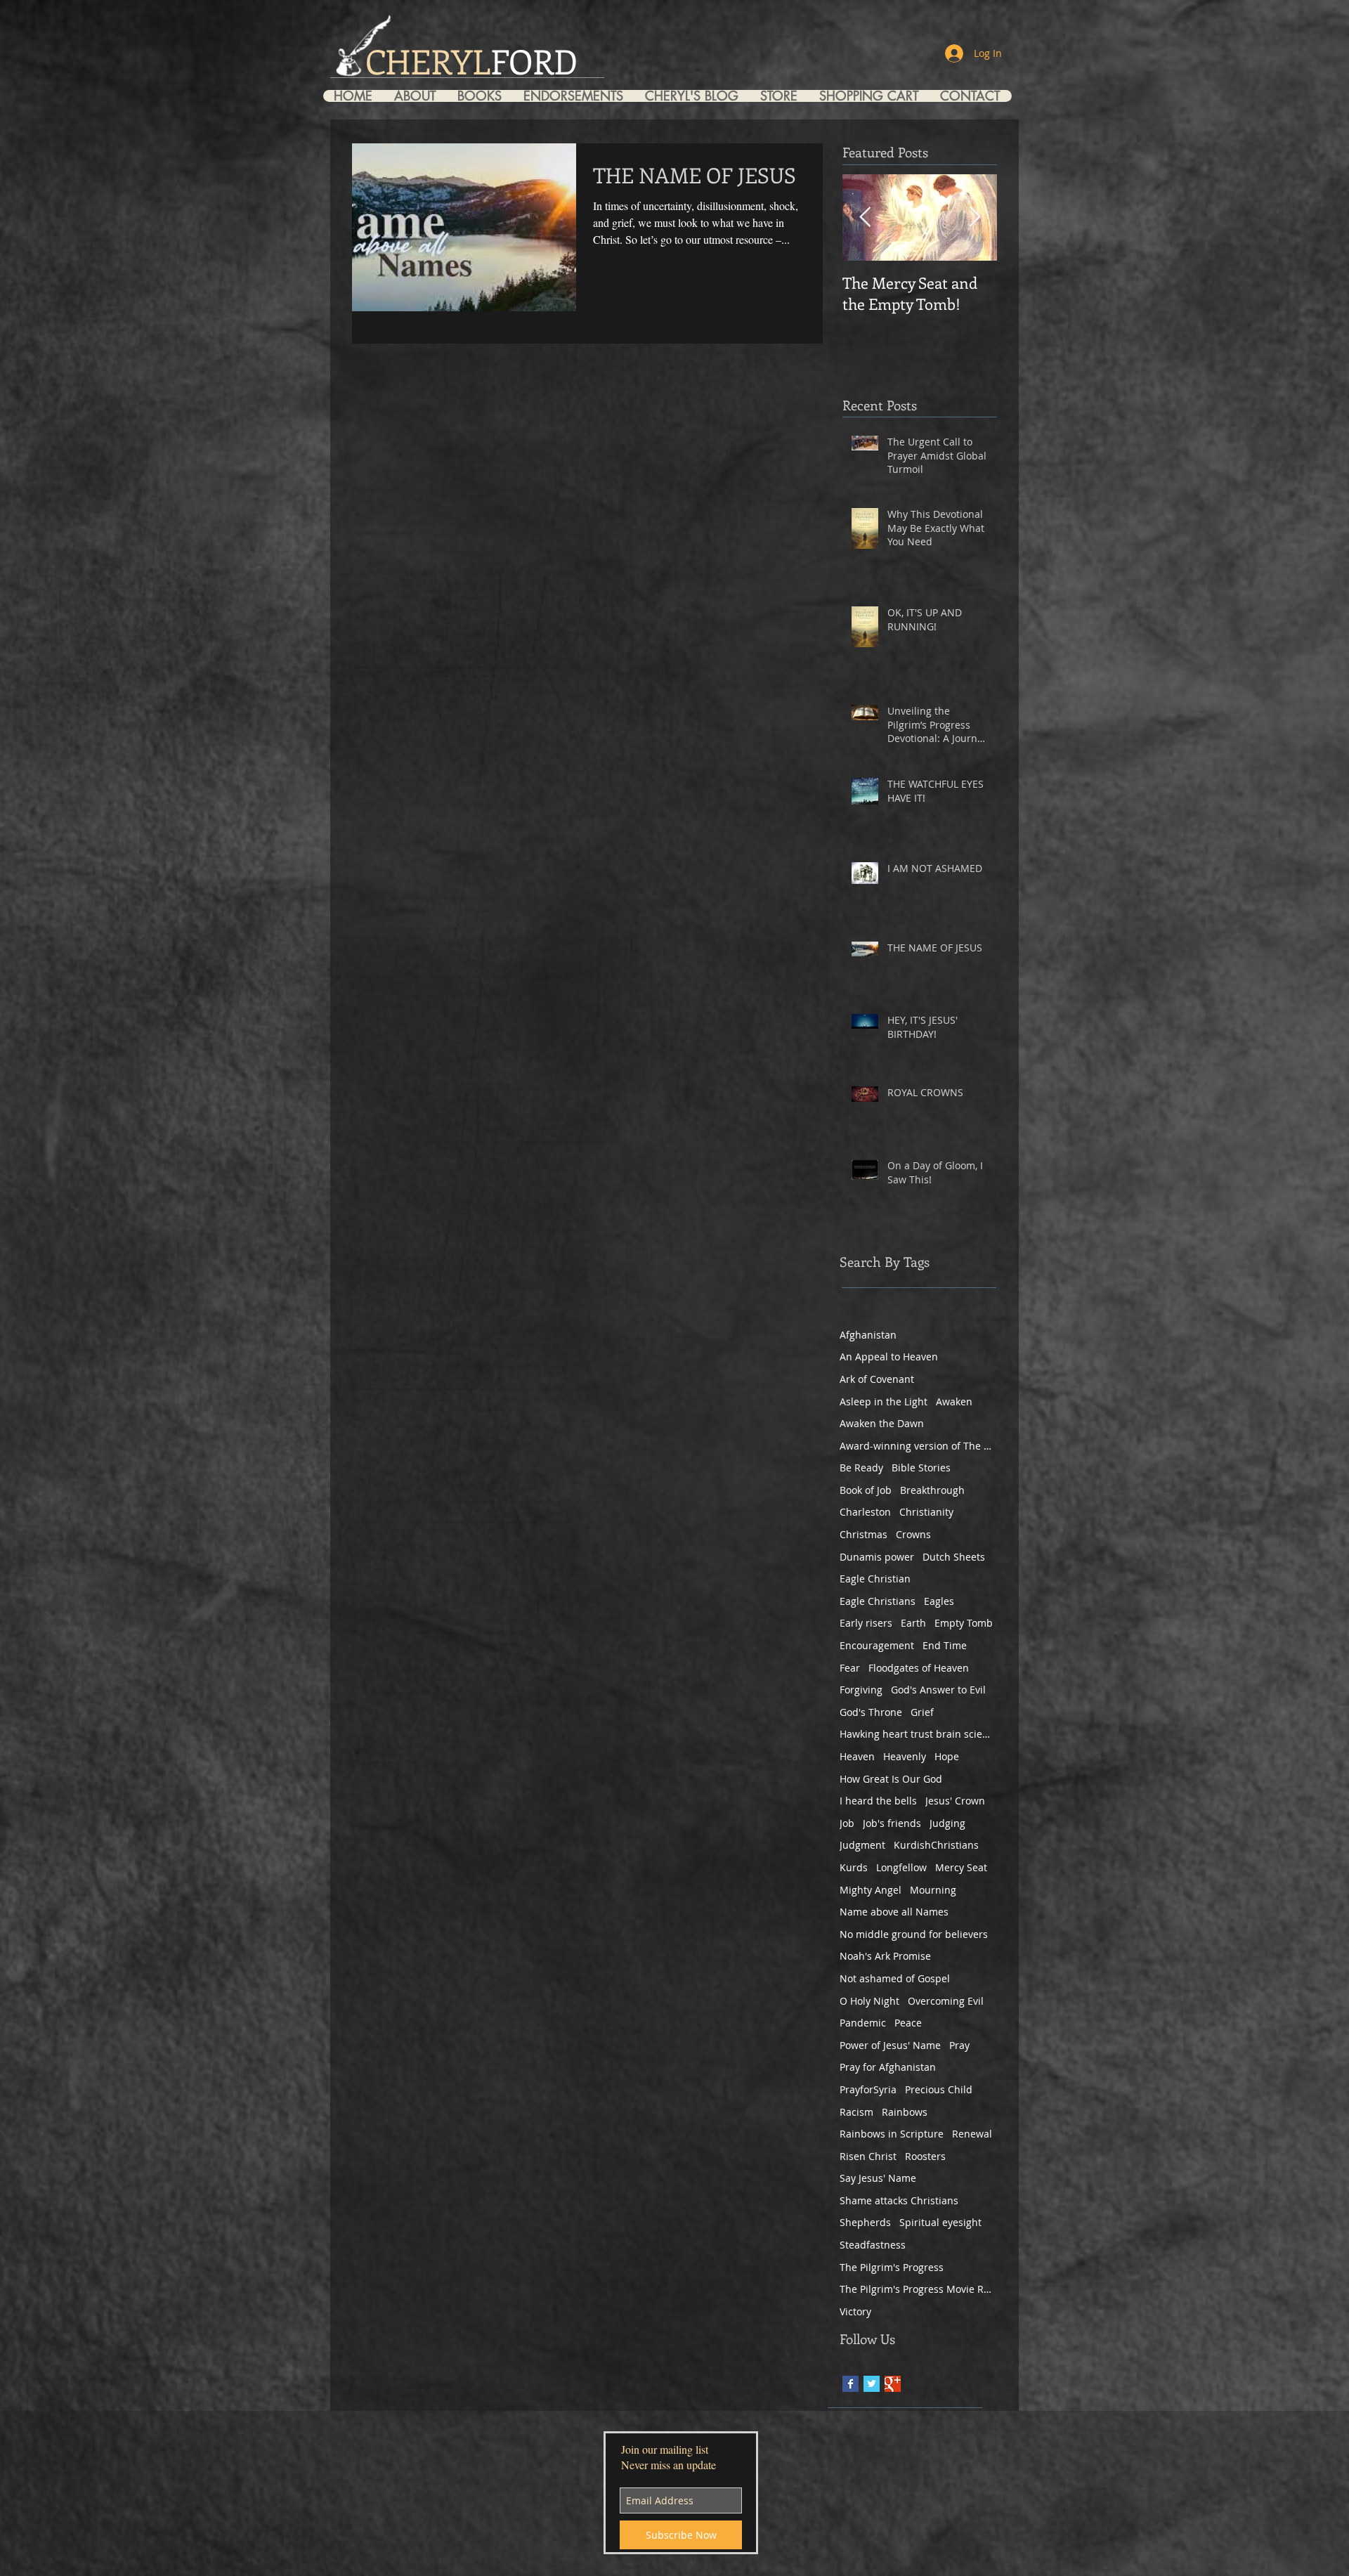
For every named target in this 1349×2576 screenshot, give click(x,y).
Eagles (939, 1601)
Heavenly (905, 1756)
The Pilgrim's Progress (892, 2267)
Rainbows (905, 2112)
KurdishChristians (936, 1845)
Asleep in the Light (884, 1401)
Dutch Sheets (954, 1557)
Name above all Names (894, 1912)
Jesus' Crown (955, 1801)
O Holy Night (869, 2001)
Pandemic (863, 2023)
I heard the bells (878, 1801)
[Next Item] (975, 217)
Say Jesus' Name (878, 2178)
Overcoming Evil (946, 2001)
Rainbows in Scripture (892, 2134)
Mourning (933, 1890)
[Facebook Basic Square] (851, 2384)
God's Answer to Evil (938, 1690)
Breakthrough (932, 1490)
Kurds (854, 1867)
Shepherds (865, 2222)
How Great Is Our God (891, 1779)
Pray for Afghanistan (888, 2067)
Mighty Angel (871, 1890)
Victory (855, 2311)
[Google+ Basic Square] (893, 2384)
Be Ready (861, 1468)
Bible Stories (921, 1468)
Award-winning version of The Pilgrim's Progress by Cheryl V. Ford (917, 1446)
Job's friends (892, 1823)
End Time (945, 1645)
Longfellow (901, 1867)
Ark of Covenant (877, 1379)
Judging (947, 1823)
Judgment (862, 1845)
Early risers (866, 1623)
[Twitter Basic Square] (872, 2384)
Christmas (864, 1534)
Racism (856, 2112)
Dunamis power (877, 1557)
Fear (850, 1668)
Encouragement (877, 1645)
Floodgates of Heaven (919, 1668)
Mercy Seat (961, 1867)
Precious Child (939, 2089)
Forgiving (861, 1690)
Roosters (925, 2156)
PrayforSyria (868, 2089)
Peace (908, 2023)
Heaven (857, 1756)
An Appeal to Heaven (889, 1357)
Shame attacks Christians (899, 2200)
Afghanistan (868, 1335)
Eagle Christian (875, 1579)
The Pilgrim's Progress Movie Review (917, 2289)
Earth (913, 1623)
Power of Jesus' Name (890, 2045)
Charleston (865, 1512)
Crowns (913, 1534)
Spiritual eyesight (940, 2222)
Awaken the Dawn (882, 1423)
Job (847, 1823)
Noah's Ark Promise (885, 1956)
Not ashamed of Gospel (895, 1978)
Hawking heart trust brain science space (917, 1734)
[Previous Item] (865, 217)
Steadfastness (873, 2245)
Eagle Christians (878, 1601)
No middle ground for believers (914, 1934)
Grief (922, 1712)
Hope (947, 1756)
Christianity (926, 1512)
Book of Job (866, 1490)
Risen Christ (868, 2156)
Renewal (972, 2134)
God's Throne (871, 1712)
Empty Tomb (964, 1623)
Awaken (954, 1401)
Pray (959, 2045)
